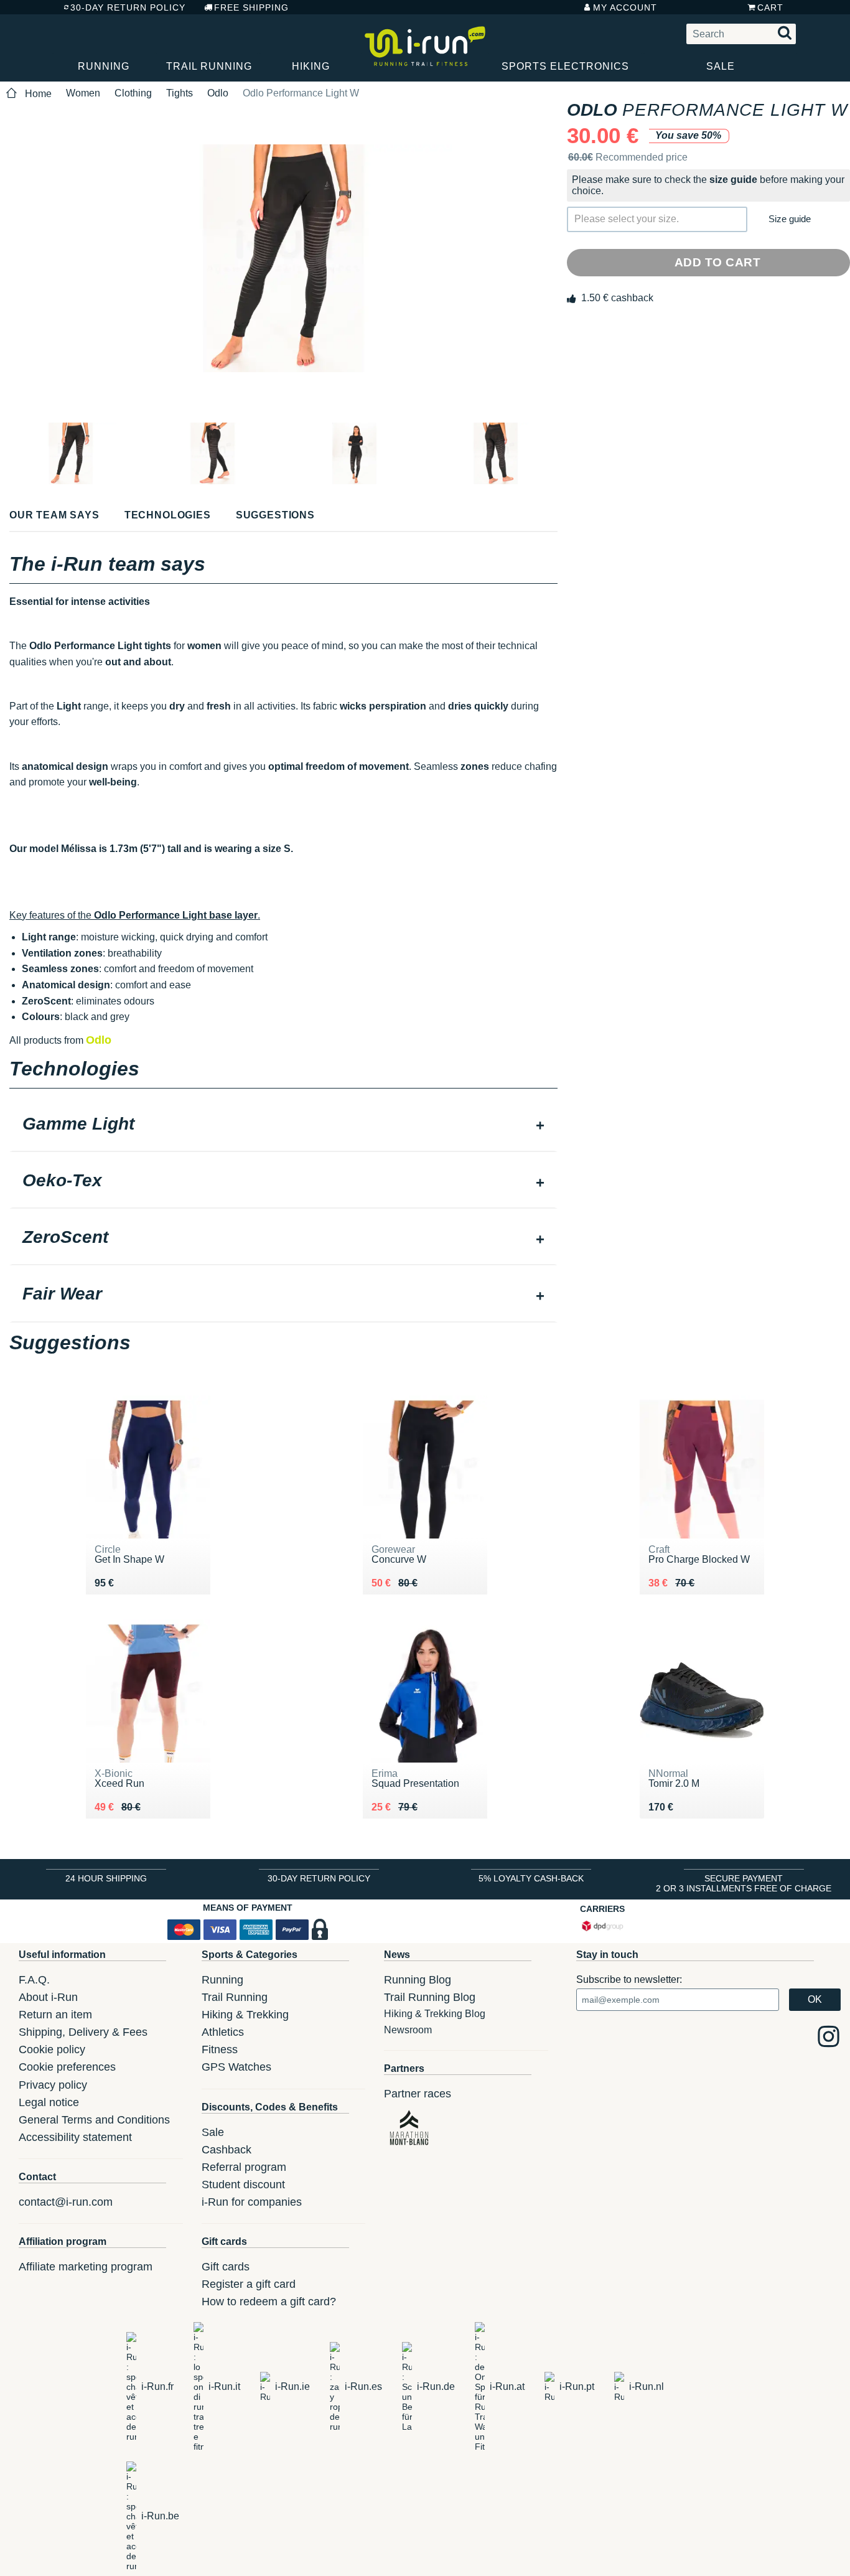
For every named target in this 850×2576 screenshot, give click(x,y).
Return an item (55, 2015)
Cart (770, 7)
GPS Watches (236, 2067)
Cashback (227, 2150)
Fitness (220, 2049)
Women (83, 93)
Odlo (218, 93)
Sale (721, 66)
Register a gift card (249, 2284)
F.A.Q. (34, 1980)
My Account (625, 7)
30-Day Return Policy (128, 7)
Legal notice (49, 2102)
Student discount (243, 2185)
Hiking (311, 66)
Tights (180, 93)
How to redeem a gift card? (269, 2302)
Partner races (418, 2094)
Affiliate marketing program (86, 2267)
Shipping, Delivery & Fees (83, 2032)
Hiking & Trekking (245, 2015)
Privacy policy (53, 2085)
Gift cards (226, 2267)
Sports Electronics (565, 66)
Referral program (244, 2167)
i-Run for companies (252, 2202)
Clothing (133, 93)
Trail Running (209, 66)
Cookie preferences (67, 2067)
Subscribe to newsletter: (629, 1979)
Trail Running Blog (430, 1997)
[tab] (283, 1125)
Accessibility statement (75, 2137)
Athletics (223, 2032)
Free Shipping (251, 7)
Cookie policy (52, 2049)
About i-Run (48, 1997)
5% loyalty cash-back (531, 1878)
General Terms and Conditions (94, 2120)
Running (104, 66)
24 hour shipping (106, 1878)
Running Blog (418, 1980)
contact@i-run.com (66, 2202)
